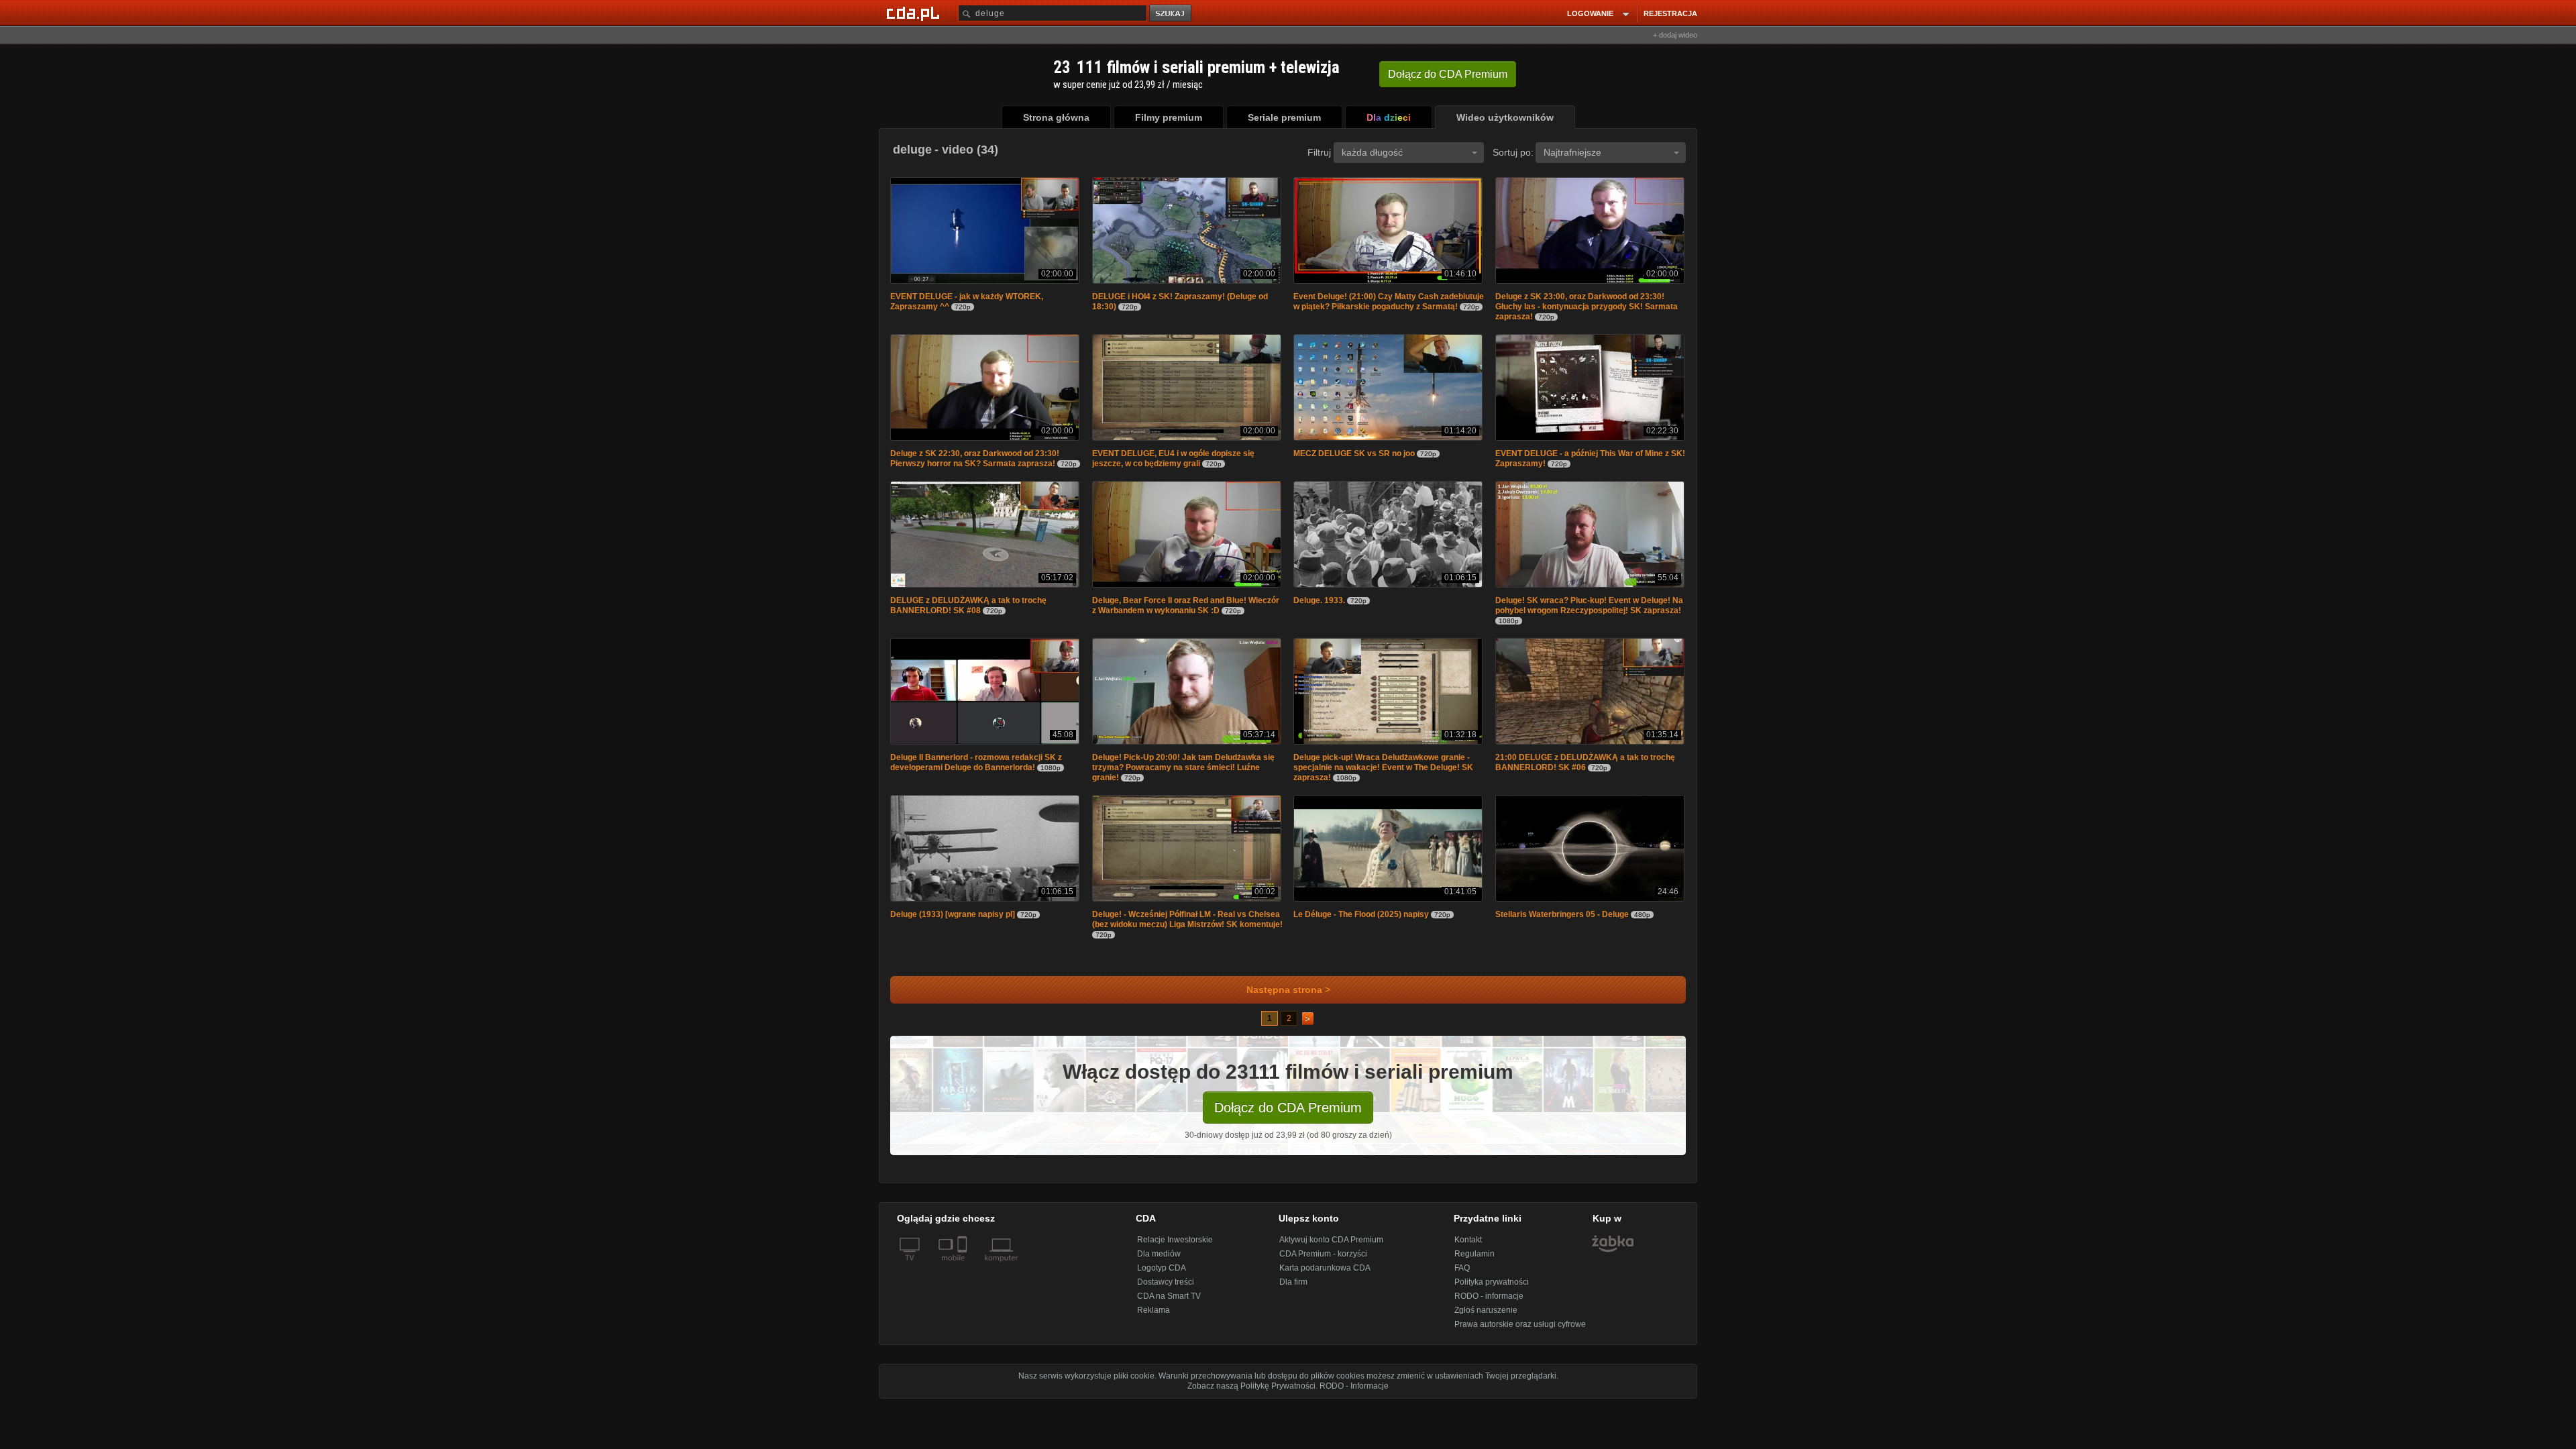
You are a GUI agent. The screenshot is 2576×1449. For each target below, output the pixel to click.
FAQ (1462, 1275)
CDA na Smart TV (1169, 1303)
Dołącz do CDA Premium (1288, 1114)
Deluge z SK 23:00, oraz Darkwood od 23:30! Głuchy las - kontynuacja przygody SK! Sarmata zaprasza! (1587, 308)
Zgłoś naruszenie (1486, 1317)
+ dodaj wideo (1675, 35)
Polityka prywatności (1492, 1289)
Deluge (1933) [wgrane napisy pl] (953, 921)
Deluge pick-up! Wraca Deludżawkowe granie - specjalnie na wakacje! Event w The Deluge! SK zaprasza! (1383, 773)
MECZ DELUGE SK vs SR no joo (1354, 456)
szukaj (1171, 14)
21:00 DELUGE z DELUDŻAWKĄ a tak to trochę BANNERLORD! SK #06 (1585, 768)
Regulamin (1474, 1260)
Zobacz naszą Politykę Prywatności (1251, 1393)
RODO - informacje (1489, 1303)
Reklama (1153, 1317)
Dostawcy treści (1166, 1289)
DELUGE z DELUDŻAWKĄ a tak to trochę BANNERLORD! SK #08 (968, 609)
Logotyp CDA (1162, 1275)
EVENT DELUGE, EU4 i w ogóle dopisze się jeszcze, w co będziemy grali (1173, 461)
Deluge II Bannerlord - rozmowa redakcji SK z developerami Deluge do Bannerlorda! (976, 768)
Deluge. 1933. (1319, 604)
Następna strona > (1288, 997)
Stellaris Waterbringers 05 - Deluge (1562, 921)
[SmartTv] (964, 1273)
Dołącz (1448, 74)
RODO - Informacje (1354, 1393)
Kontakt (1468, 1246)
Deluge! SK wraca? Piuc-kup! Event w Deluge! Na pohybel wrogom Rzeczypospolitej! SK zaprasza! (1589, 609)
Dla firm (1293, 1289)
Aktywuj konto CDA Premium (1331, 1246)
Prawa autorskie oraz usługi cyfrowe (1520, 1331)
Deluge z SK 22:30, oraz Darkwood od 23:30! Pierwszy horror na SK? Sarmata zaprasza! (975, 461)
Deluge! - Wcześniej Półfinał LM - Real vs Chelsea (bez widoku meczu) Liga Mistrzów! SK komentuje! (1187, 926)
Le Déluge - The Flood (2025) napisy (1361, 921)
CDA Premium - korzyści (1323, 1260)
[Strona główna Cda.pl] (915, 13)
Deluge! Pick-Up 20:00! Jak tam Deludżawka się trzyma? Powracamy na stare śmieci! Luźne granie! (1183, 773)
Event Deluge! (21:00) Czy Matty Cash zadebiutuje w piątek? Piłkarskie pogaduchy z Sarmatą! (1389, 303)
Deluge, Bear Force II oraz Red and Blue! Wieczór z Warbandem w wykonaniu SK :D (1186, 609)
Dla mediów (1159, 1260)
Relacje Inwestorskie (1175, 1246)
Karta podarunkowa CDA (1325, 1275)
